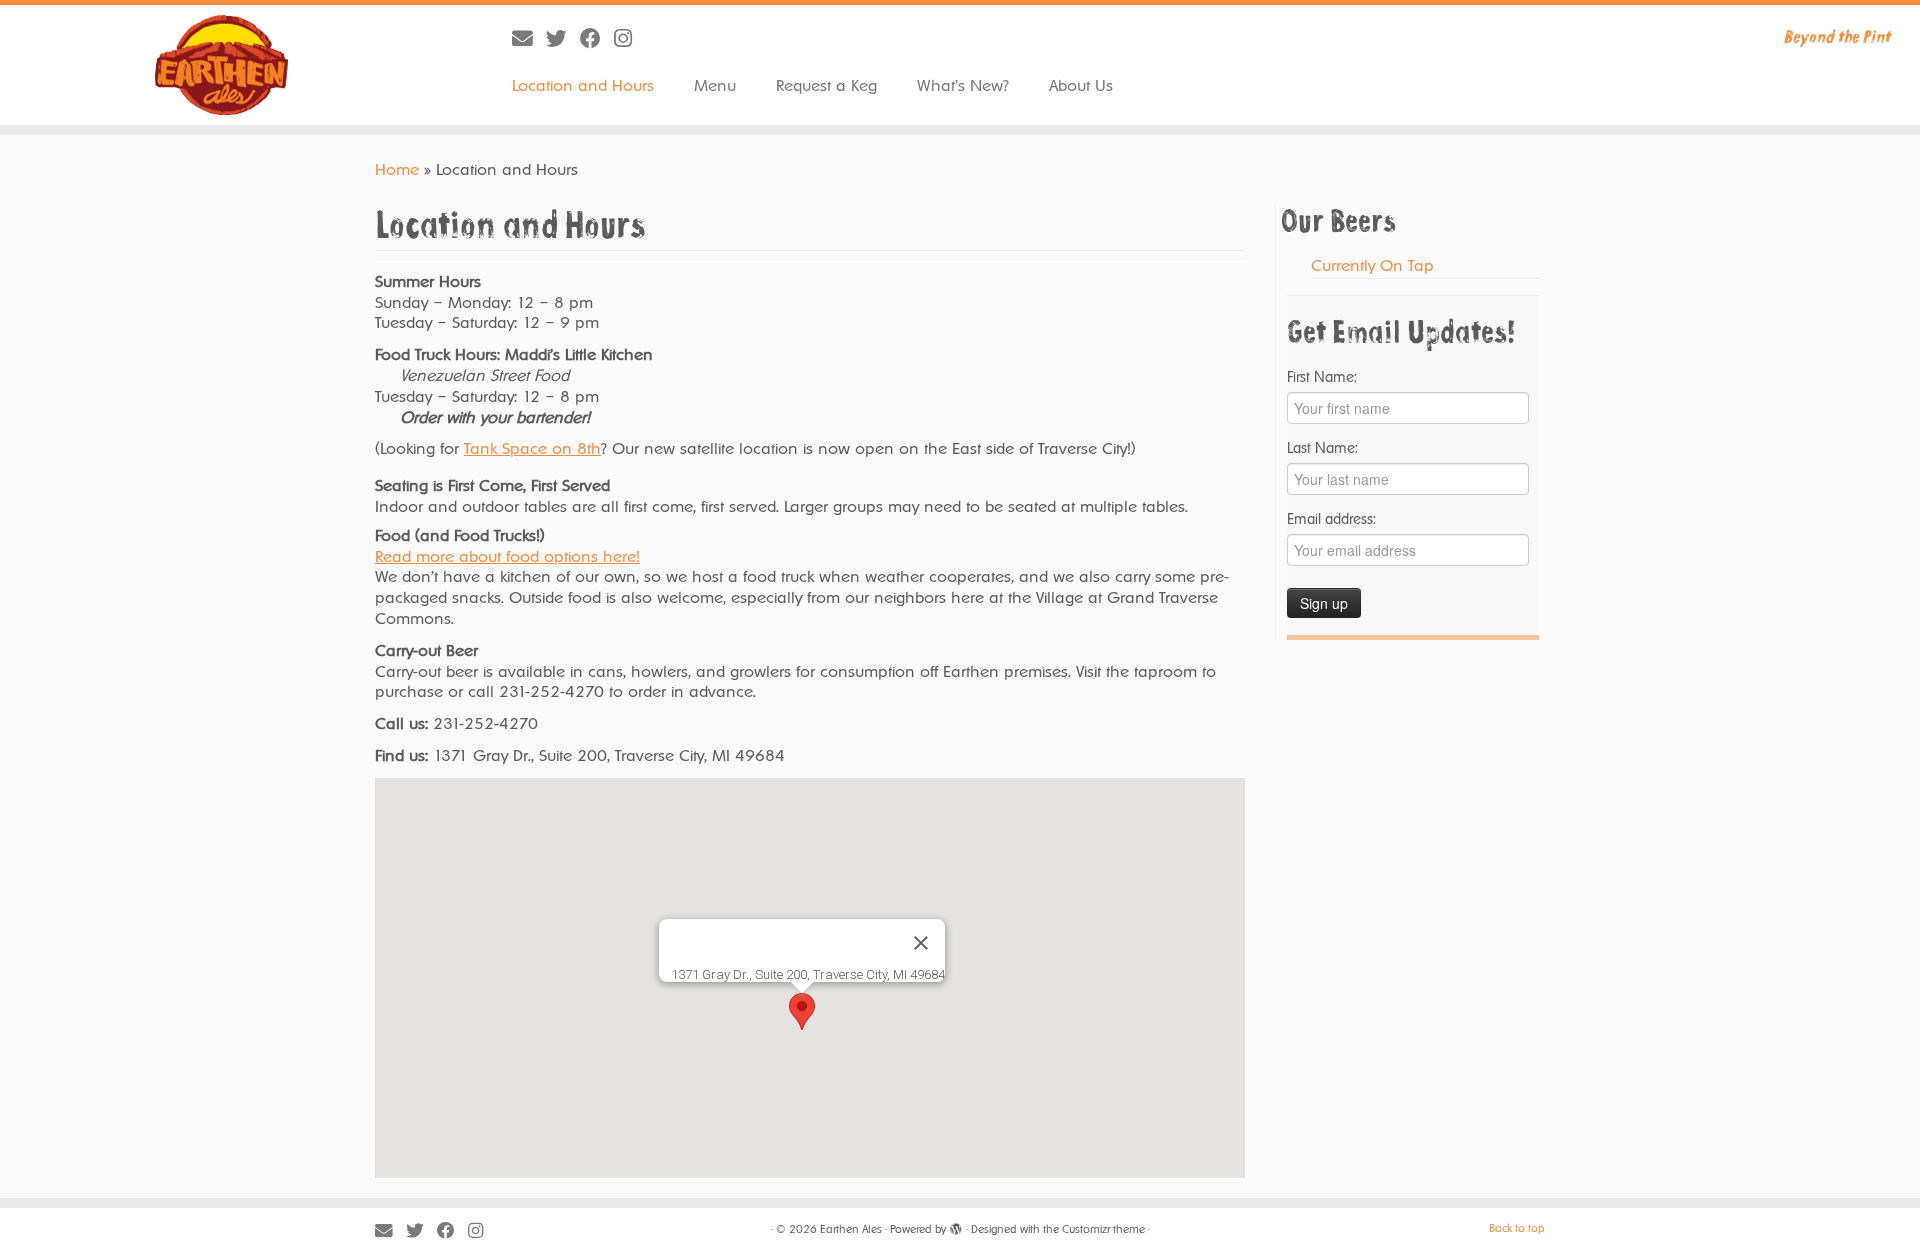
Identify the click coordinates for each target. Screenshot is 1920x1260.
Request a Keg (826, 85)
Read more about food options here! (507, 556)
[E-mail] (529, 38)
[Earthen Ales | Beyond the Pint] (221, 65)
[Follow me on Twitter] (563, 38)
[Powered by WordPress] (956, 1226)
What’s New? (963, 85)
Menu (715, 85)
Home (397, 169)
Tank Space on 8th (532, 448)
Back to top (1517, 1228)
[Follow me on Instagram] (629, 38)
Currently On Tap (1372, 265)
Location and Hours (583, 85)
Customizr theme (1103, 1229)
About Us (1081, 85)
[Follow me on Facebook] (597, 38)
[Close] (921, 943)
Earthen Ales (851, 1229)
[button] (802, 1011)
